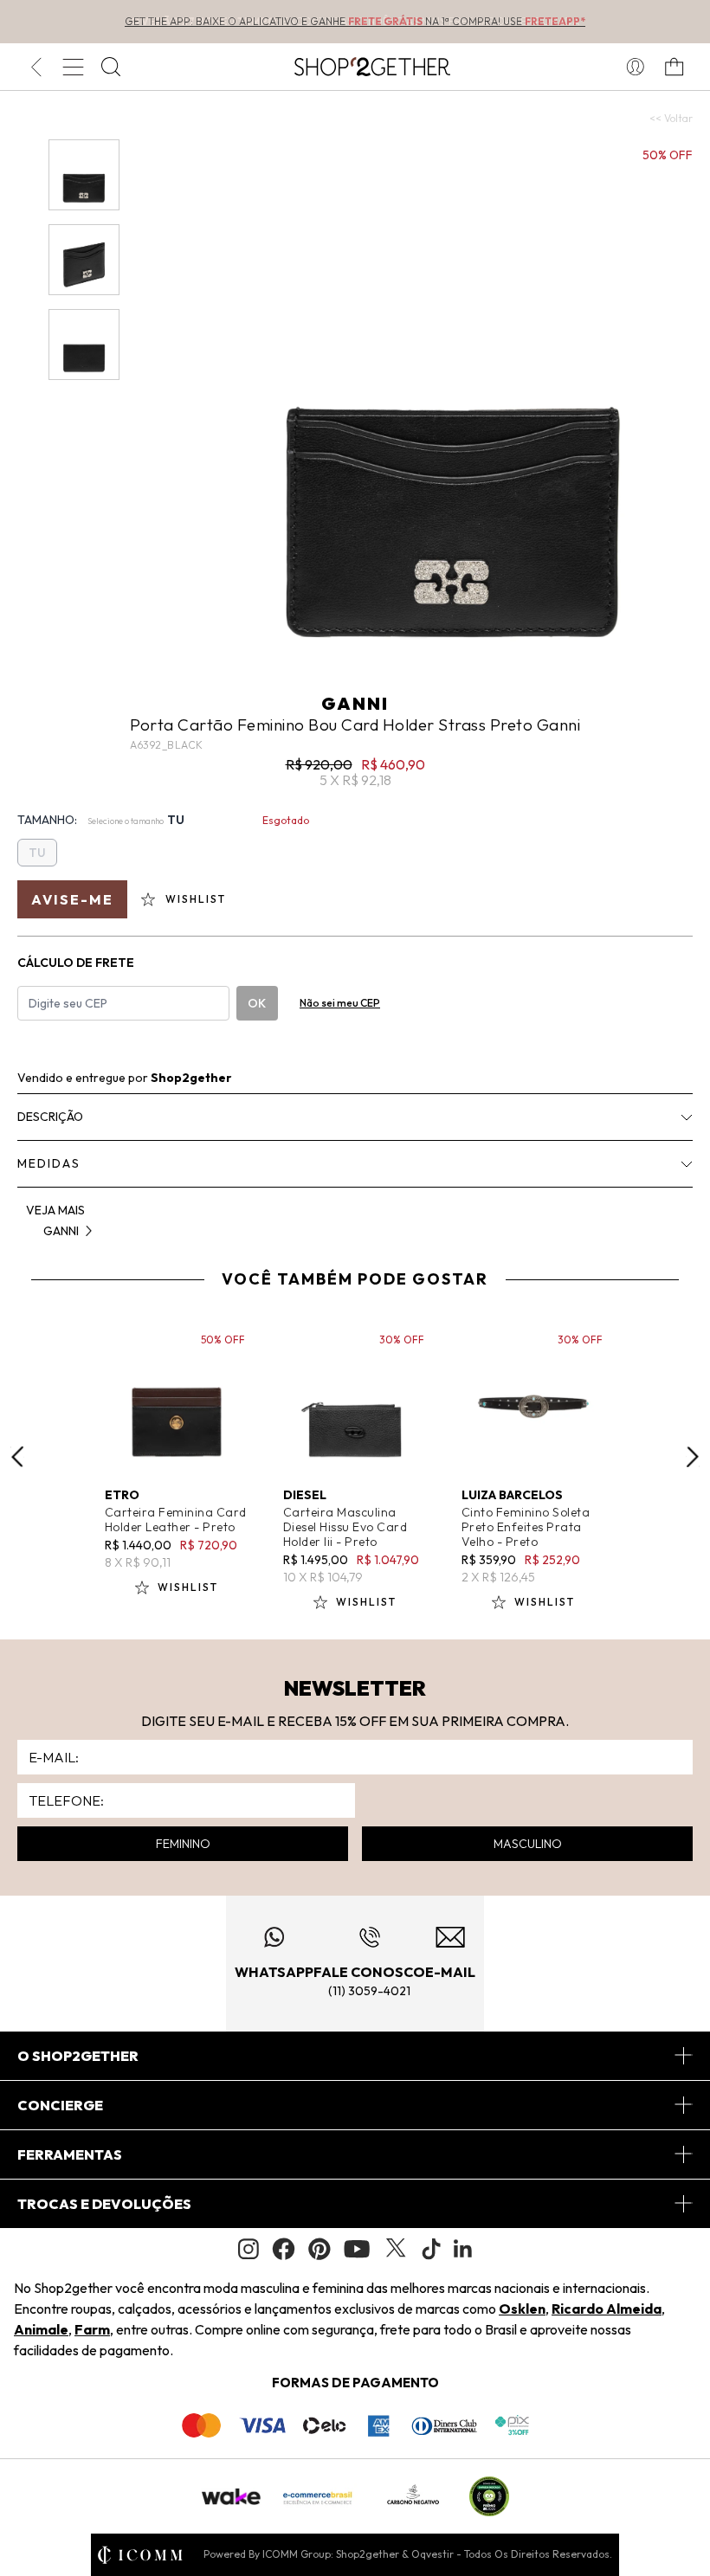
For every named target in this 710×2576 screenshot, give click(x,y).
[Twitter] (396, 2249)
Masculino (528, 1844)
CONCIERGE (60, 2105)
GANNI (355, 703)
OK (257, 1003)
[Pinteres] (319, 2249)
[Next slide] (693, 1457)
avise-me (72, 899)
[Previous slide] (17, 1457)
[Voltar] (36, 67)
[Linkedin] (463, 2249)
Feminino (183, 1844)
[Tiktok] (431, 2249)
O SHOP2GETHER (78, 2056)
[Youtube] (357, 2249)
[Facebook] (284, 2249)
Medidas (49, 1163)
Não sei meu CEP (340, 1003)
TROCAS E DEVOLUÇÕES (104, 2204)
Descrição (50, 1117)
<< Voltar (671, 118)
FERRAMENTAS (70, 2154)
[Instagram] (248, 2249)
